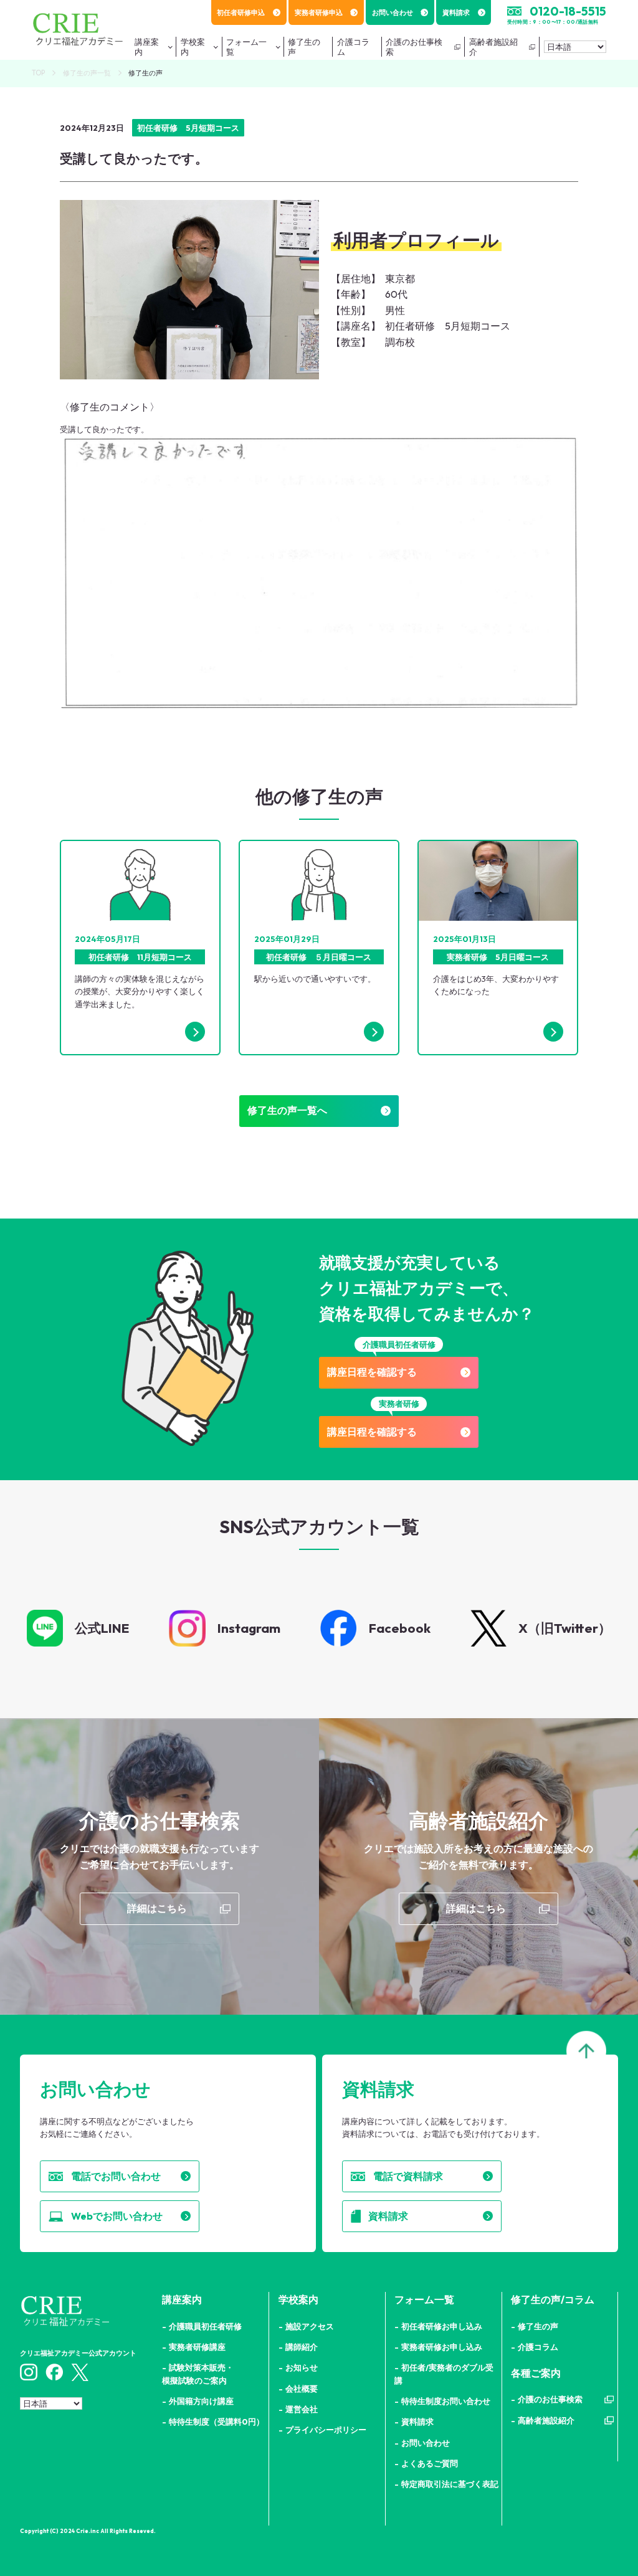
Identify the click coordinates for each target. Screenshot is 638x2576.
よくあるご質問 (430, 2463)
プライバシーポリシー (326, 2430)
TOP (38, 73)
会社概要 (302, 2388)
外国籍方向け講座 (201, 2401)
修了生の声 (538, 2326)
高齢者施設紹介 (493, 47)
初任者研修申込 (241, 12)
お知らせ (302, 2367)
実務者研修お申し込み (442, 2347)
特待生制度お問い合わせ (446, 2401)
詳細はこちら (157, 1908)
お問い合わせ (393, 12)
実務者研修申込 (319, 12)
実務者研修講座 (197, 2347)
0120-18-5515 (568, 11)
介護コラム (538, 2347)
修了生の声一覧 (87, 73)
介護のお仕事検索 (414, 47)
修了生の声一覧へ (287, 1110)
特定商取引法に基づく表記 (450, 2484)
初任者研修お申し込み (442, 2326)
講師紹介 (302, 2347)
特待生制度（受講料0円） (217, 2422)
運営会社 (302, 2409)
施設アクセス (310, 2326)
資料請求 (456, 12)
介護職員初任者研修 (205, 2326)
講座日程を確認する (372, 1372)
